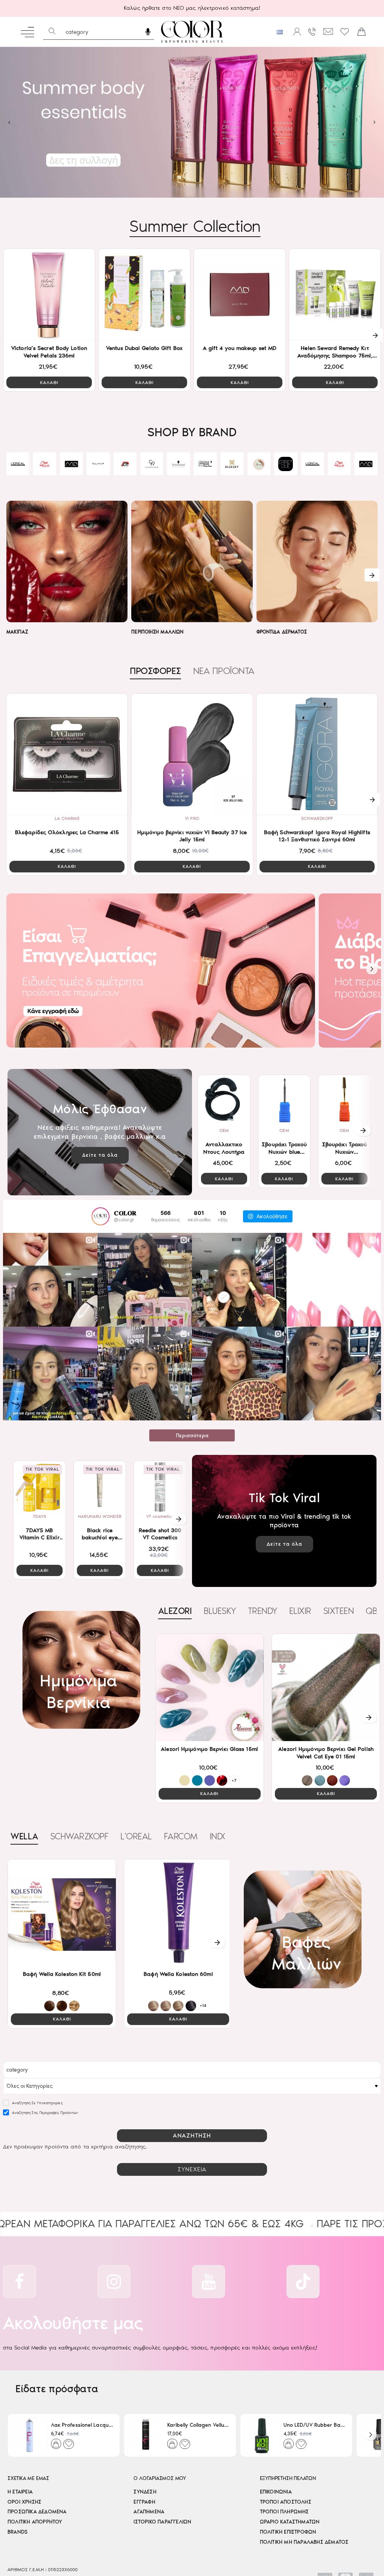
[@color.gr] (100, 1216)
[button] (49, 382)
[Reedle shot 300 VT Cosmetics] (160, 1487)
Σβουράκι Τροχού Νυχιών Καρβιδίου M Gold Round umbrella (345, 1148)
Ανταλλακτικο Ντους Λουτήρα (224, 1148)
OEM (224, 1130)
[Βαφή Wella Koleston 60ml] (178, 1913)
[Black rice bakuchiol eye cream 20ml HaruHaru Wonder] (100, 1487)
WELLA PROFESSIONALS (205, 468)
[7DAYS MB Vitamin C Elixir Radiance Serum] (40, 1487)
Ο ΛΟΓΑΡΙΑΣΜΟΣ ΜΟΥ (160, 2478)
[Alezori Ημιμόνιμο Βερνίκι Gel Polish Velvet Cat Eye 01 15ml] (326, 1687)
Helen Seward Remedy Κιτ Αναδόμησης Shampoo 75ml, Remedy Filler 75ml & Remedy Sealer (335, 352)
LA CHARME (67, 818)
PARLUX (286, 471)
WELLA (24, 1836)
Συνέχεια (192, 2169)
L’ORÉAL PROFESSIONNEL (179, 468)
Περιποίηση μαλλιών (157, 632)
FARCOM (181, 1836)
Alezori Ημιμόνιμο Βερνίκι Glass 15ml (209, 1749)
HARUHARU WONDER (100, 1516)
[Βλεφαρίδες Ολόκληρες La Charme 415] (67, 754)
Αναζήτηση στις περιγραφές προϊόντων (45, 2113)
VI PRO (192, 818)
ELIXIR (259, 471)
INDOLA (224, 1836)
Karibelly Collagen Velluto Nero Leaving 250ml (199, 2425)
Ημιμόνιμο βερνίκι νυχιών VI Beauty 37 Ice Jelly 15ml (192, 836)
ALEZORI (125, 471)
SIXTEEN (339, 1611)
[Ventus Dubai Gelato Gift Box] (144, 294)
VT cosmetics (160, 1516)
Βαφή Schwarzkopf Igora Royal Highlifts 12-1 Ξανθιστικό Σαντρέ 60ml (317, 836)
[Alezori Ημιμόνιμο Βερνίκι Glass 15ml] (210, 1687)
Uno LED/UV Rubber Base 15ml (315, 2425)
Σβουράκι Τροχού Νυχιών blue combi (284, 1148)
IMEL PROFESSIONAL (71, 468)
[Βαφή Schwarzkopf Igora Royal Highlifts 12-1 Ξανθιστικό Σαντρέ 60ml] (317, 754)
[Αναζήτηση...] (52, 32)
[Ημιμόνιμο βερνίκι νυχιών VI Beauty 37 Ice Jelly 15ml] (192, 754)
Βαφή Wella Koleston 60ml (178, 1974)
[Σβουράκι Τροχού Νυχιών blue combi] (284, 1101)
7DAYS (40, 1516)
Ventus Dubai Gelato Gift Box (144, 348)
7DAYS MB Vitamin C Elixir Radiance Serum (39, 1534)
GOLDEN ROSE (18, 468)
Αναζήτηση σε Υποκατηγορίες (37, 2103)
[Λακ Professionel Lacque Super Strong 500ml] (29, 2435)
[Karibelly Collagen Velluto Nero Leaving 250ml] (146, 2435)
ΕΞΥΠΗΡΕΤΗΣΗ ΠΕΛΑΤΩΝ (288, 2478)
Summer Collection (195, 226)
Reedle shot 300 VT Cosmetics (160, 1534)
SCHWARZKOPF (44, 471)
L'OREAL (136, 1836)
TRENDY (262, 1611)
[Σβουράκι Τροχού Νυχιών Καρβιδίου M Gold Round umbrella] (344, 1101)
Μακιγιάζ (17, 632)
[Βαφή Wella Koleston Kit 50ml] (62, 1913)
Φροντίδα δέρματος (282, 632)
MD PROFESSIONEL (232, 468)
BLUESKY (98, 471)
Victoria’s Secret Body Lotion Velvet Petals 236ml (49, 352)
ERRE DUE (151, 468)
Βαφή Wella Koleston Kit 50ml (62, 1974)
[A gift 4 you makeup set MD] (240, 294)
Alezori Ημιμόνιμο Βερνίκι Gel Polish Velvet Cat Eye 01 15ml (326, 1753)
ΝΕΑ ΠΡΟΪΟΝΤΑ (224, 671)
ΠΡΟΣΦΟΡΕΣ (155, 671)
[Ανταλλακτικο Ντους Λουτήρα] (224, 1101)
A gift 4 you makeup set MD (240, 348)
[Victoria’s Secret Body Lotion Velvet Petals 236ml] (49, 294)
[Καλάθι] (361, 32)
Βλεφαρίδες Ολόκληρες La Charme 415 (67, 832)
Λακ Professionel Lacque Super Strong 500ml (82, 2425)
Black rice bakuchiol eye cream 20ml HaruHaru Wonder (100, 1534)
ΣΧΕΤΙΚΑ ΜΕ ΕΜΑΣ (28, 2478)
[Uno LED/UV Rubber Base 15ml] (262, 2435)
